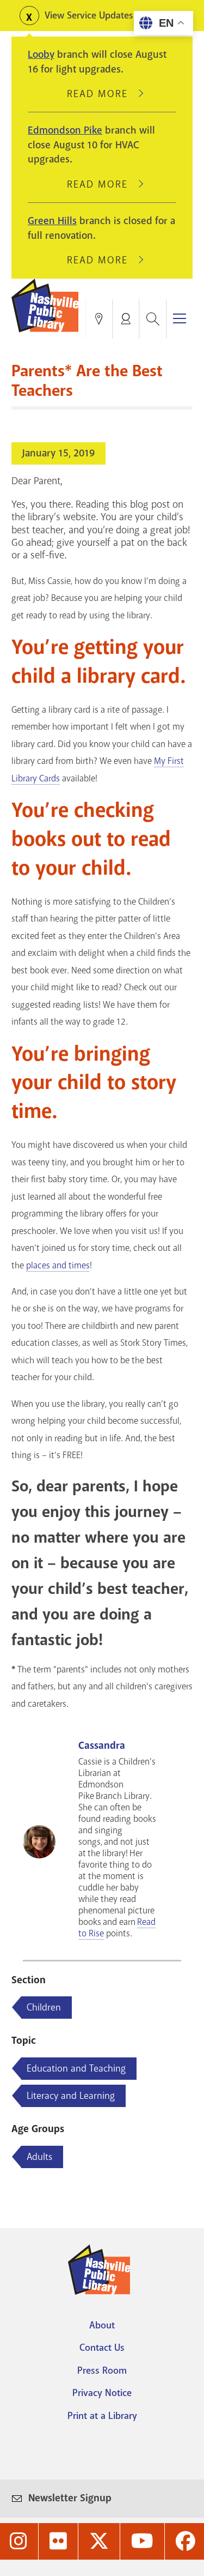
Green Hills (52, 221)
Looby (41, 55)
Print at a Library (102, 2416)
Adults (39, 2157)
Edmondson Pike (65, 130)
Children (44, 2007)
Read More (102, 94)
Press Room (102, 2370)
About (102, 2325)
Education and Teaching (76, 2068)
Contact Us (102, 2348)
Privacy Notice (102, 2393)
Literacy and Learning (71, 2096)
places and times (58, 1265)
